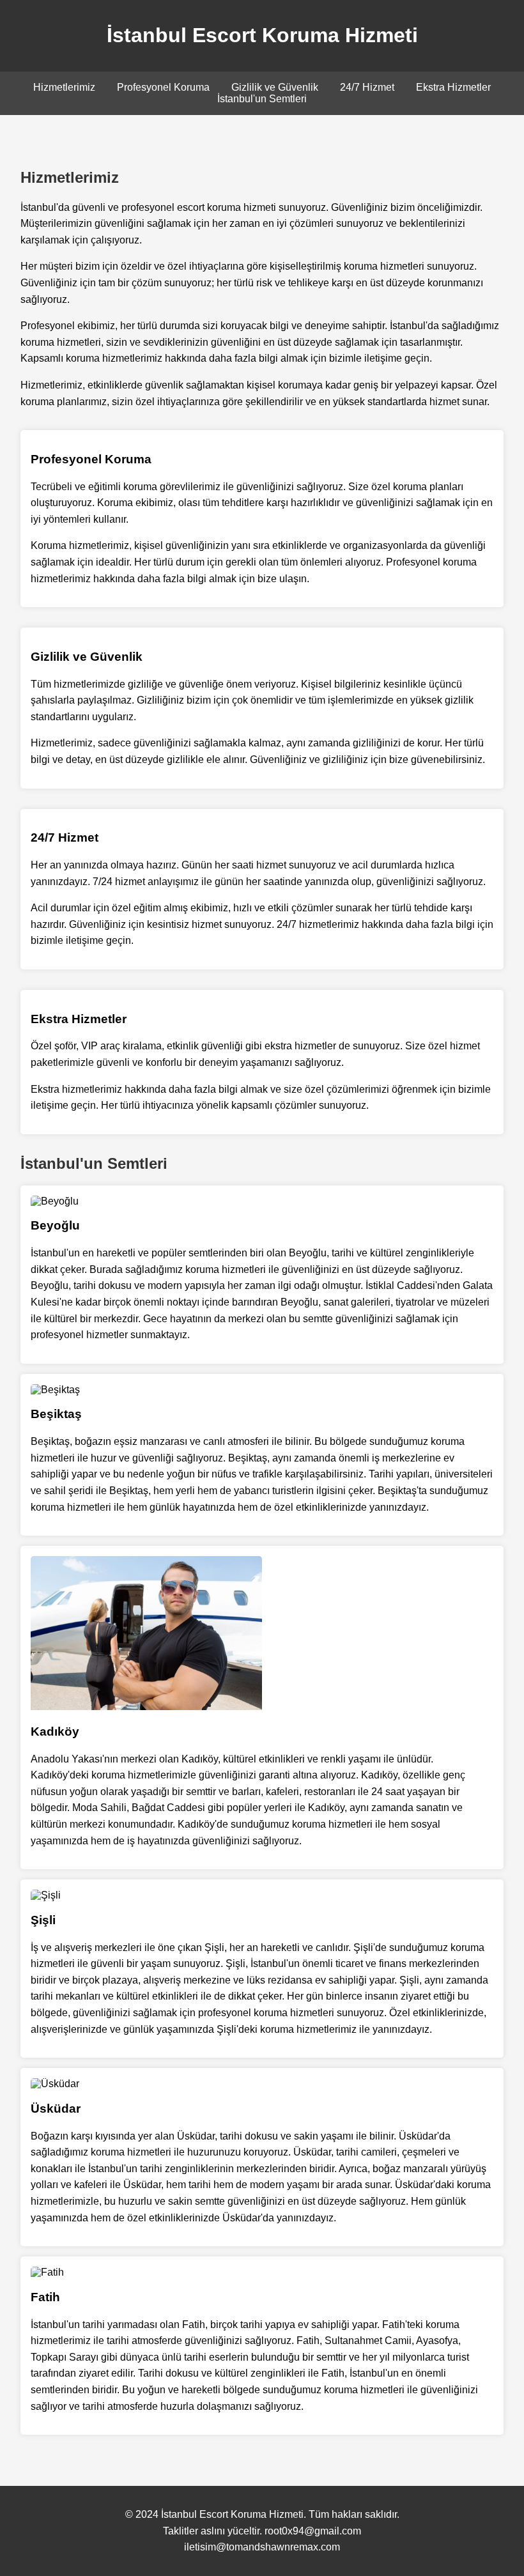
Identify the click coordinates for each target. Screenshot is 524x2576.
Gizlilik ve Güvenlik (275, 87)
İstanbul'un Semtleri (262, 99)
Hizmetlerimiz (64, 87)
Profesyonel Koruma (163, 87)
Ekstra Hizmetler (453, 87)
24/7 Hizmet (367, 87)
